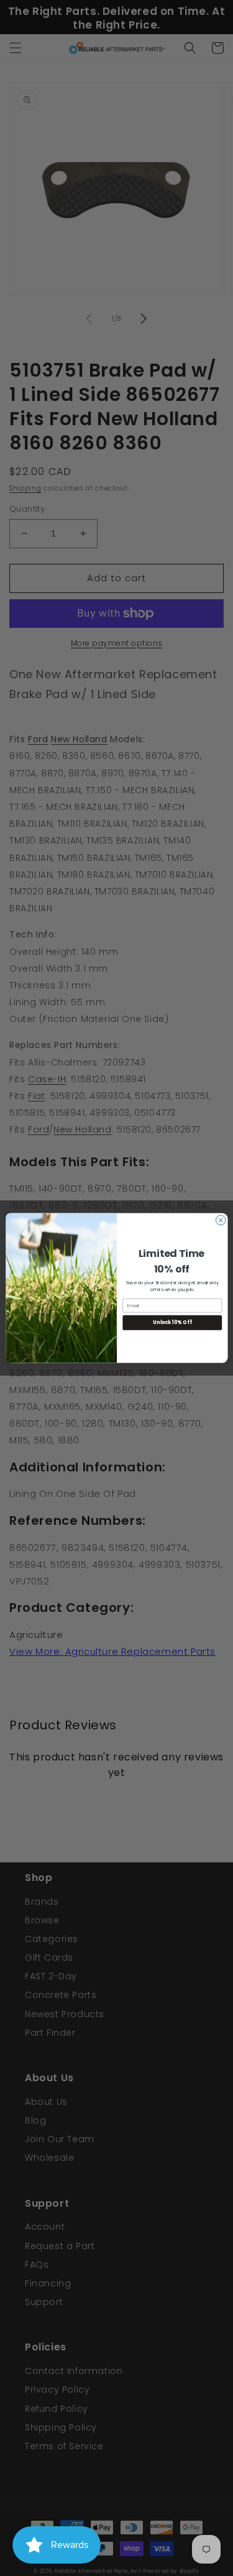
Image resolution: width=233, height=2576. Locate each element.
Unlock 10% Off (172, 1322)
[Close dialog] (221, 1220)
